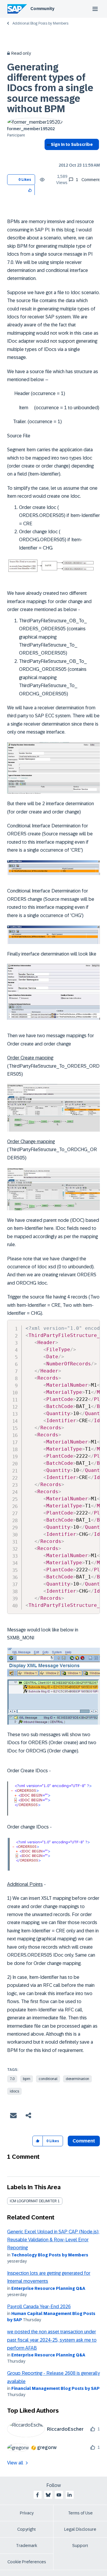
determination (77, 2079)
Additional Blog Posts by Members (40, 23)
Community (42, 9)
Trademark (27, 2546)
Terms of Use (80, 2513)
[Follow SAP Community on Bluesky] (48, 2495)
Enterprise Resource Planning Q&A (48, 2288)
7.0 (12, 2079)
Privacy (27, 2513)
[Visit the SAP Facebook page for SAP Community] (37, 2495)
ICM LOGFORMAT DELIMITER (33, 2201)
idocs (14, 2091)
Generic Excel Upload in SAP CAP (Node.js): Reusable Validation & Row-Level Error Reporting (53, 2240)
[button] (30, 190)
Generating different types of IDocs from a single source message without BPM (50, 88)
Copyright (27, 2529)
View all (15, 2463)
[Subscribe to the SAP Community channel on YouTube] (59, 2495)
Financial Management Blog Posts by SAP (55, 2388)
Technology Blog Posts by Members (50, 2255)
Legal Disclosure (80, 2529)
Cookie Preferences (27, 2562)
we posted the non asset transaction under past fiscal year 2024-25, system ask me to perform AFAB (52, 2340)
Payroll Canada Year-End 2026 (39, 2307)
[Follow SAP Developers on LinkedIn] (70, 2495)
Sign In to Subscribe (72, 144)
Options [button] (48, 155)
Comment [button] (84, 2141)
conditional (48, 2079)
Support (80, 2546)
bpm (27, 2079)
